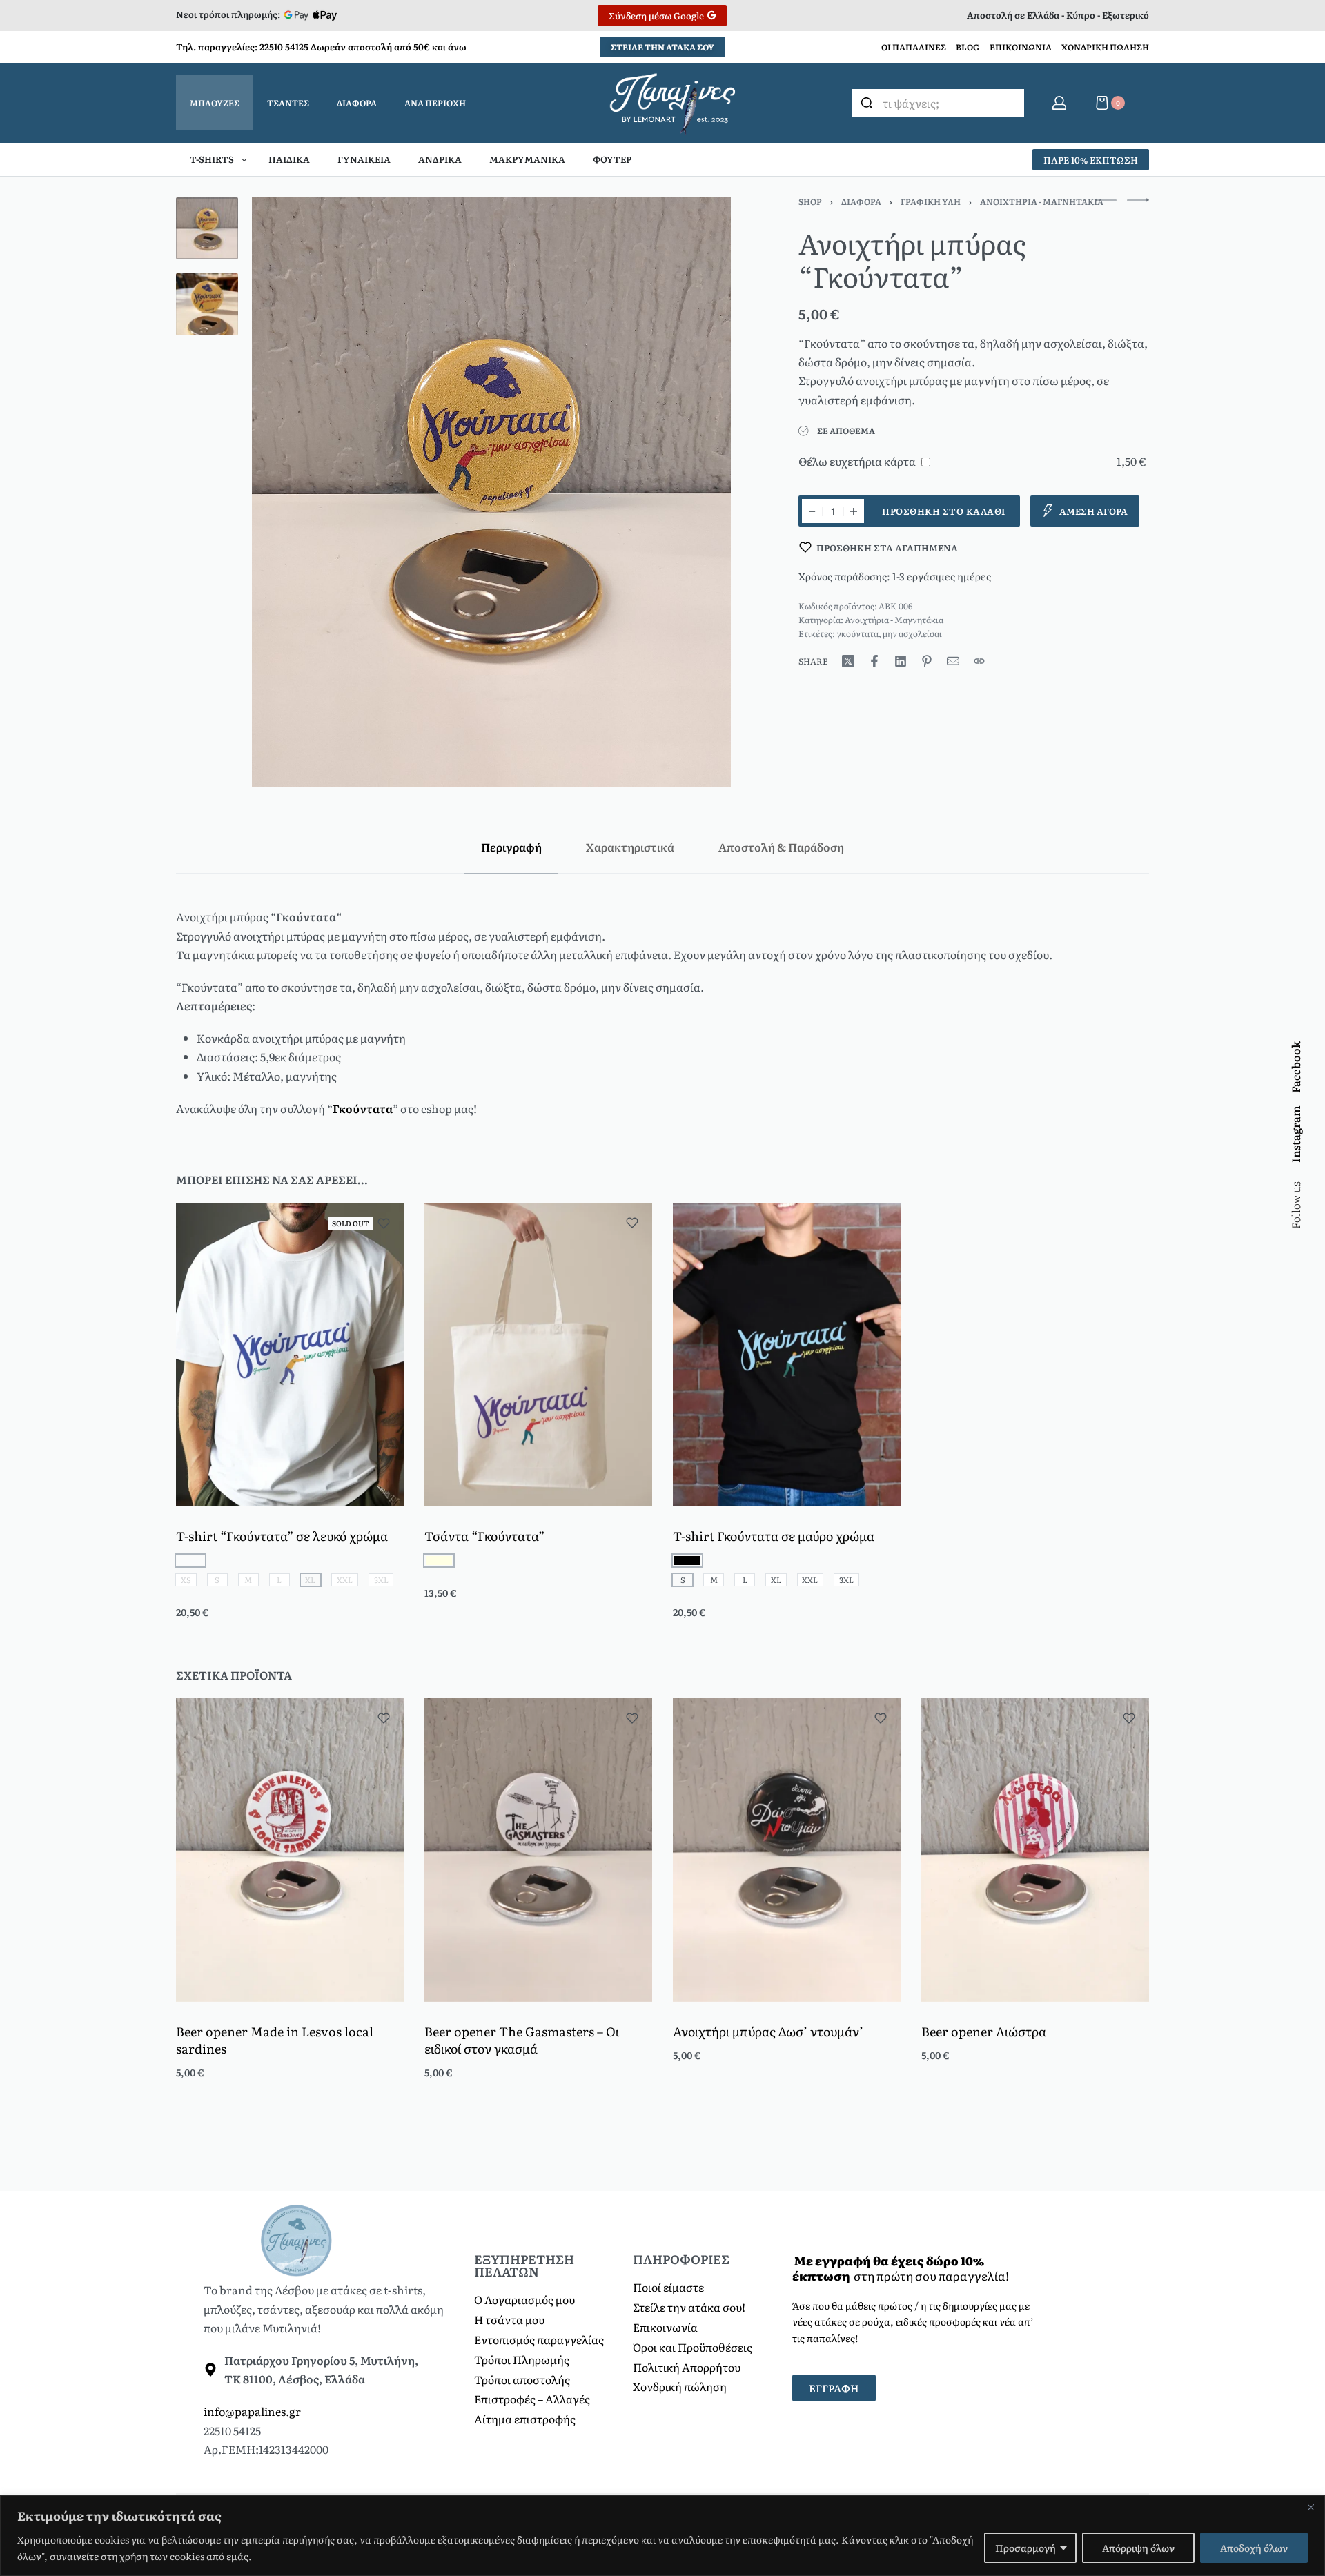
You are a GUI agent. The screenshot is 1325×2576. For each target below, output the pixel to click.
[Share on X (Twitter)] (848, 661)
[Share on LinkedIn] (901, 661)
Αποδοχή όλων (1254, 2548)
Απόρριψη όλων (1138, 2548)
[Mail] (953, 661)
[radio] (439, 1561)
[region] (662, 2536)
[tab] (511, 847)
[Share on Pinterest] (927, 661)
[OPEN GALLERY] (491, 492)
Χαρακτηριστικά (630, 847)
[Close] (1311, 2507)
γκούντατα (857, 633)
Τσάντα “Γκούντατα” (484, 1536)
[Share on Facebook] (874, 661)
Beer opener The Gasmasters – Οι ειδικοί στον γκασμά (522, 2040)
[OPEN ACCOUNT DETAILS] (1059, 103)
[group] (290, 1355)
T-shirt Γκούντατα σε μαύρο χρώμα (774, 1536)
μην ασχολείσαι (912, 633)
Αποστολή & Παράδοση (781, 847)
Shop (810, 201)
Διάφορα (861, 201)
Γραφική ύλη (931, 201)
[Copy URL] (979, 661)
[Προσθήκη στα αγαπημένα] (384, 1223)
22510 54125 (284, 47)
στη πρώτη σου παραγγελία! (901, 2268)
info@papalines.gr (252, 2411)
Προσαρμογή (1025, 2548)
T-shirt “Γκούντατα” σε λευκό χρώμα (282, 1536)
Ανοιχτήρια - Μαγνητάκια (1042, 201)
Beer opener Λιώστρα (984, 2031)
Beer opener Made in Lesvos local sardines (275, 2040)
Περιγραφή (511, 847)
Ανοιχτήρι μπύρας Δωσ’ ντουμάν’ (768, 2031)
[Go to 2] (207, 304)
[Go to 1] (207, 228)
